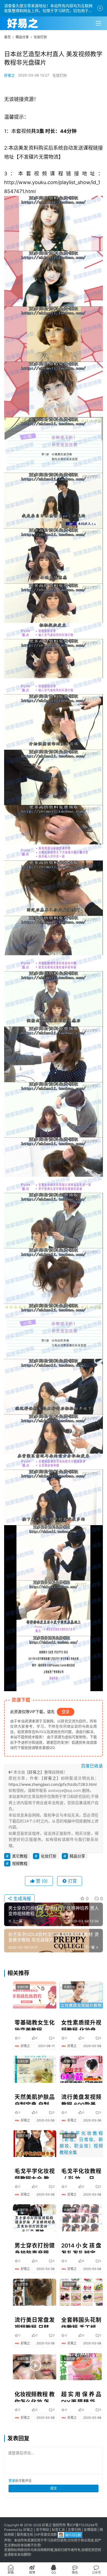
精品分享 (77, 1856)
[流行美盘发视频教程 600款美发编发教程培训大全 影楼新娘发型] (81, 2069)
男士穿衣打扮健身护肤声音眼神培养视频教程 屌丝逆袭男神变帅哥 (35, 2248)
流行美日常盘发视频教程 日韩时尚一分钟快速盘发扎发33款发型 (35, 2322)
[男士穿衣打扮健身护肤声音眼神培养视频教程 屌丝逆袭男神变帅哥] (35, 2218)
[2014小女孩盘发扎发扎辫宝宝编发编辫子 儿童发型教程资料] (81, 2218)
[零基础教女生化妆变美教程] (35, 1995)
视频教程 (20, 1863)
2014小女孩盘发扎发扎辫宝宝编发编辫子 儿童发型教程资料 (81, 2248)
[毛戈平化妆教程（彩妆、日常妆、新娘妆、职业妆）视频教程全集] (81, 2144)
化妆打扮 (60, 75)
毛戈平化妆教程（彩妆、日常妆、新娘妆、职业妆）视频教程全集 (81, 2173)
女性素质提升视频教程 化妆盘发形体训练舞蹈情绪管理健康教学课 (81, 2025)
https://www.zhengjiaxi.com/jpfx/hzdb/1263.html (53, 1784)
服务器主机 (25, 2535)
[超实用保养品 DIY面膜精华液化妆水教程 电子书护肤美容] (81, 2367)
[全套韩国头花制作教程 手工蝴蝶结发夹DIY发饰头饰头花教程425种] (81, 2292)
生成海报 (22, 1898)
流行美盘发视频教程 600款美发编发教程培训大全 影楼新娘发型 (81, 2099)
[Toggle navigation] (98, 23)
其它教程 (20, 1856)
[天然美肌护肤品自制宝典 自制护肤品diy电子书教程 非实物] (35, 2069)
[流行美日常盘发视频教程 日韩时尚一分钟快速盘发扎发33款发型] (35, 2292)
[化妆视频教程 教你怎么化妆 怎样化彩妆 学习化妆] (35, 2367)
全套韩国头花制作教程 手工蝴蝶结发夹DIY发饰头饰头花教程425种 (81, 2322)
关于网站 (43, 2530)
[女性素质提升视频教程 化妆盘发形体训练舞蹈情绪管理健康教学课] (81, 1995)
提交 (54, 2488)
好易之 (9, 75)
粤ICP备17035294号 (82, 2525)
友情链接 (90, 2530)
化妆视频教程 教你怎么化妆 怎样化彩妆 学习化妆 (35, 2397)
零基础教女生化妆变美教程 (35, 2025)
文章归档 (74, 2530)
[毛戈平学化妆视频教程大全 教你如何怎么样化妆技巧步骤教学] (35, 2144)
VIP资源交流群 (46, 2535)
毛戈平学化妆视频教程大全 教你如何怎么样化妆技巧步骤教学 (35, 2173)
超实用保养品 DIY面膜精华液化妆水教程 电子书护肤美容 (81, 2397)
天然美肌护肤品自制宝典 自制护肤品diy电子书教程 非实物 (35, 2099)
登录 (66, 1712)
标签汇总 (58, 2530)
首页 (7, 37)
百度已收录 (92, 1766)
